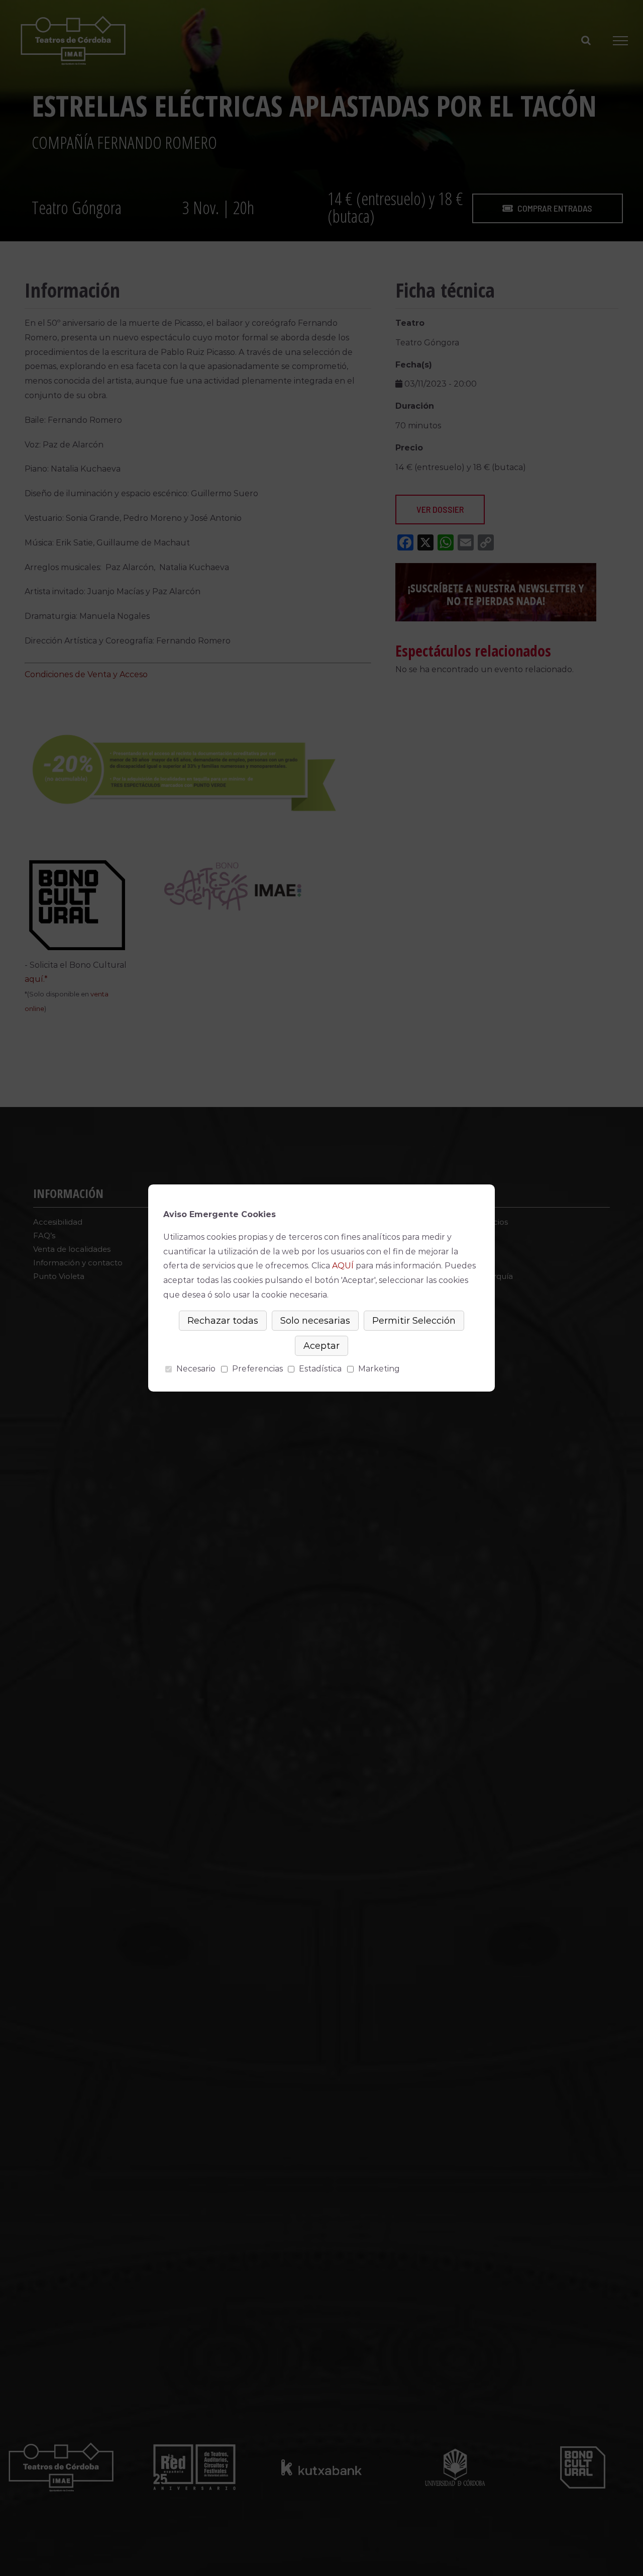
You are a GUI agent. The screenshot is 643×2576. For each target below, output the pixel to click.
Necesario (196, 1369)
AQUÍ (343, 1266)
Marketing (379, 1369)
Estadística (320, 1369)
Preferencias (257, 1369)
